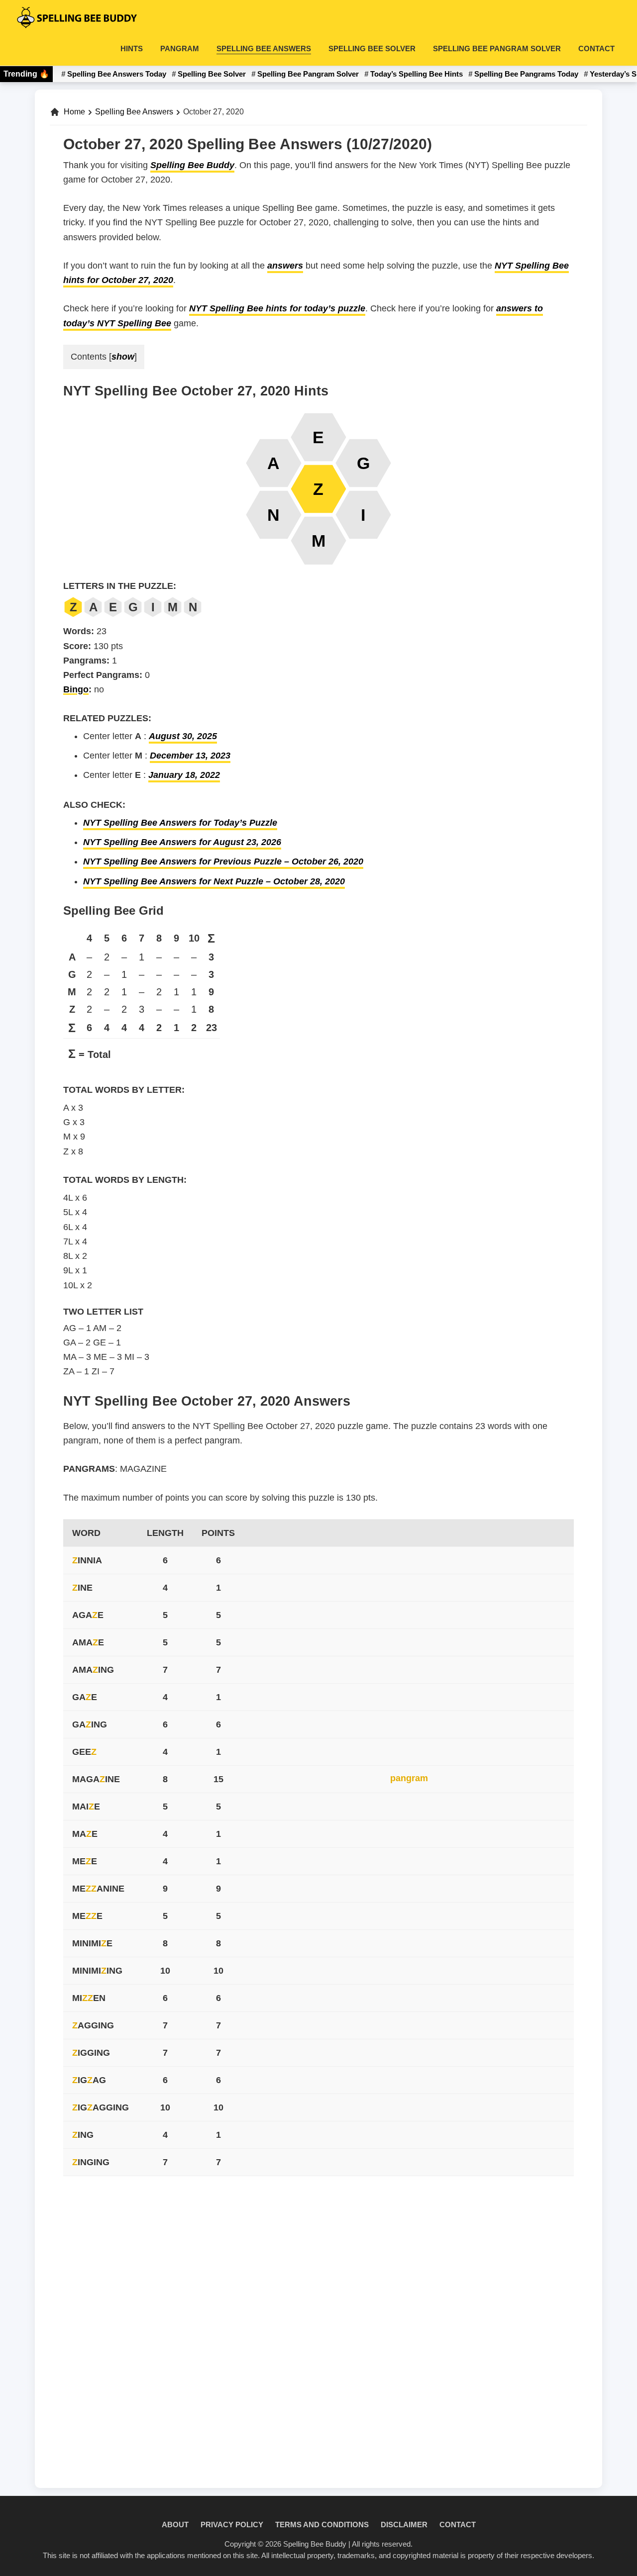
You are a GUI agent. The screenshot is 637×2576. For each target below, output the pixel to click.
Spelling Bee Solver (212, 74)
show (123, 357)
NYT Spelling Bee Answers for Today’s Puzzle (180, 823)
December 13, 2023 (190, 756)
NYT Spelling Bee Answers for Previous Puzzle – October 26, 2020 (223, 861)
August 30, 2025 (183, 736)
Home (74, 112)
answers (285, 266)
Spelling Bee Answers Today (117, 74)
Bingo (76, 689)
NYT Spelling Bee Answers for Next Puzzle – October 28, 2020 (214, 881)
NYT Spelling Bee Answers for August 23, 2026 (182, 842)
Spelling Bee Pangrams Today (526, 74)
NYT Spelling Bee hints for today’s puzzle (277, 308)
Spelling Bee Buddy (192, 165)
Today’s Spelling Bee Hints (417, 74)
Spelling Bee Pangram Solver (308, 74)
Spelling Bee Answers (134, 112)
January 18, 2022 (184, 775)
